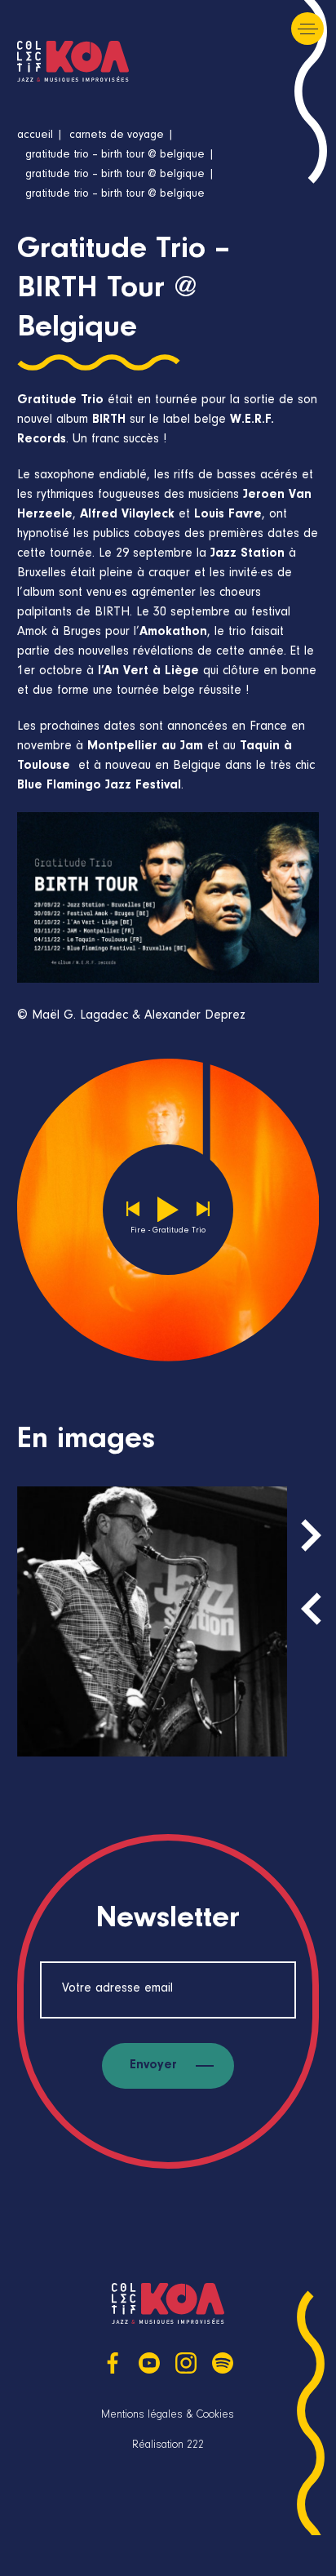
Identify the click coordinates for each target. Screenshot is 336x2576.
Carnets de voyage (117, 136)
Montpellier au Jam (145, 747)
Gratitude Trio (60, 401)
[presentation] (311, 1609)
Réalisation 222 (168, 2446)
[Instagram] (186, 2363)
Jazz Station (248, 554)
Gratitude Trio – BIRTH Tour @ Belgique (115, 156)
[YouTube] (149, 2363)
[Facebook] (113, 2363)
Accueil (35, 136)
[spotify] (223, 2363)
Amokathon (173, 633)
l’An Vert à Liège (148, 672)
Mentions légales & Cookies (168, 2416)
